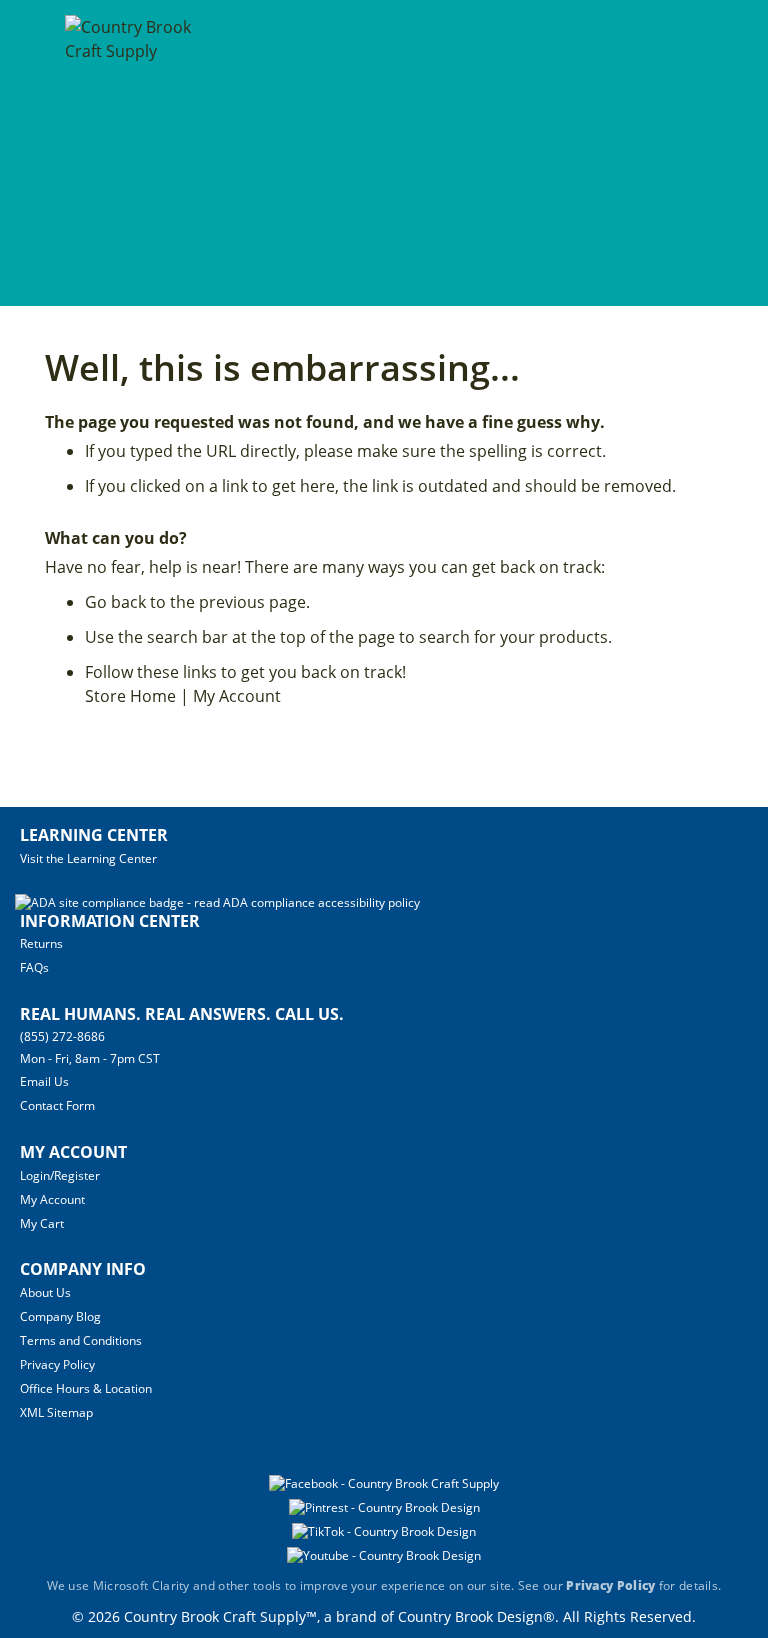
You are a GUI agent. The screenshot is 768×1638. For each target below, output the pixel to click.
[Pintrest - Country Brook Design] (384, 1507)
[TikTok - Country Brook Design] (384, 1531)
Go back (115, 602)
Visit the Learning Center (88, 858)
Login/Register (60, 1175)
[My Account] (680, 152)
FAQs (34, 967)
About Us (45, 1292)
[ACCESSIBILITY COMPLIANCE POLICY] (217, 902)
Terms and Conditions (81, 1340)
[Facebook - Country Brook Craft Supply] (384, 1483)
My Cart (42, 1223)
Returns (41, 943)
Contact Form (57, 1105)
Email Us (44, 1081)
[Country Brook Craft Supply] (130, 155)
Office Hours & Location (86, 1388)
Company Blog (60, 1316)
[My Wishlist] (717, 152)
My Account (237, 696)
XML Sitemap (56, 1412)
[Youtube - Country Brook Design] (384, 1555)
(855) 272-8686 (62, 1036)
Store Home (130, 696)
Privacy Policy (57, 1364)
